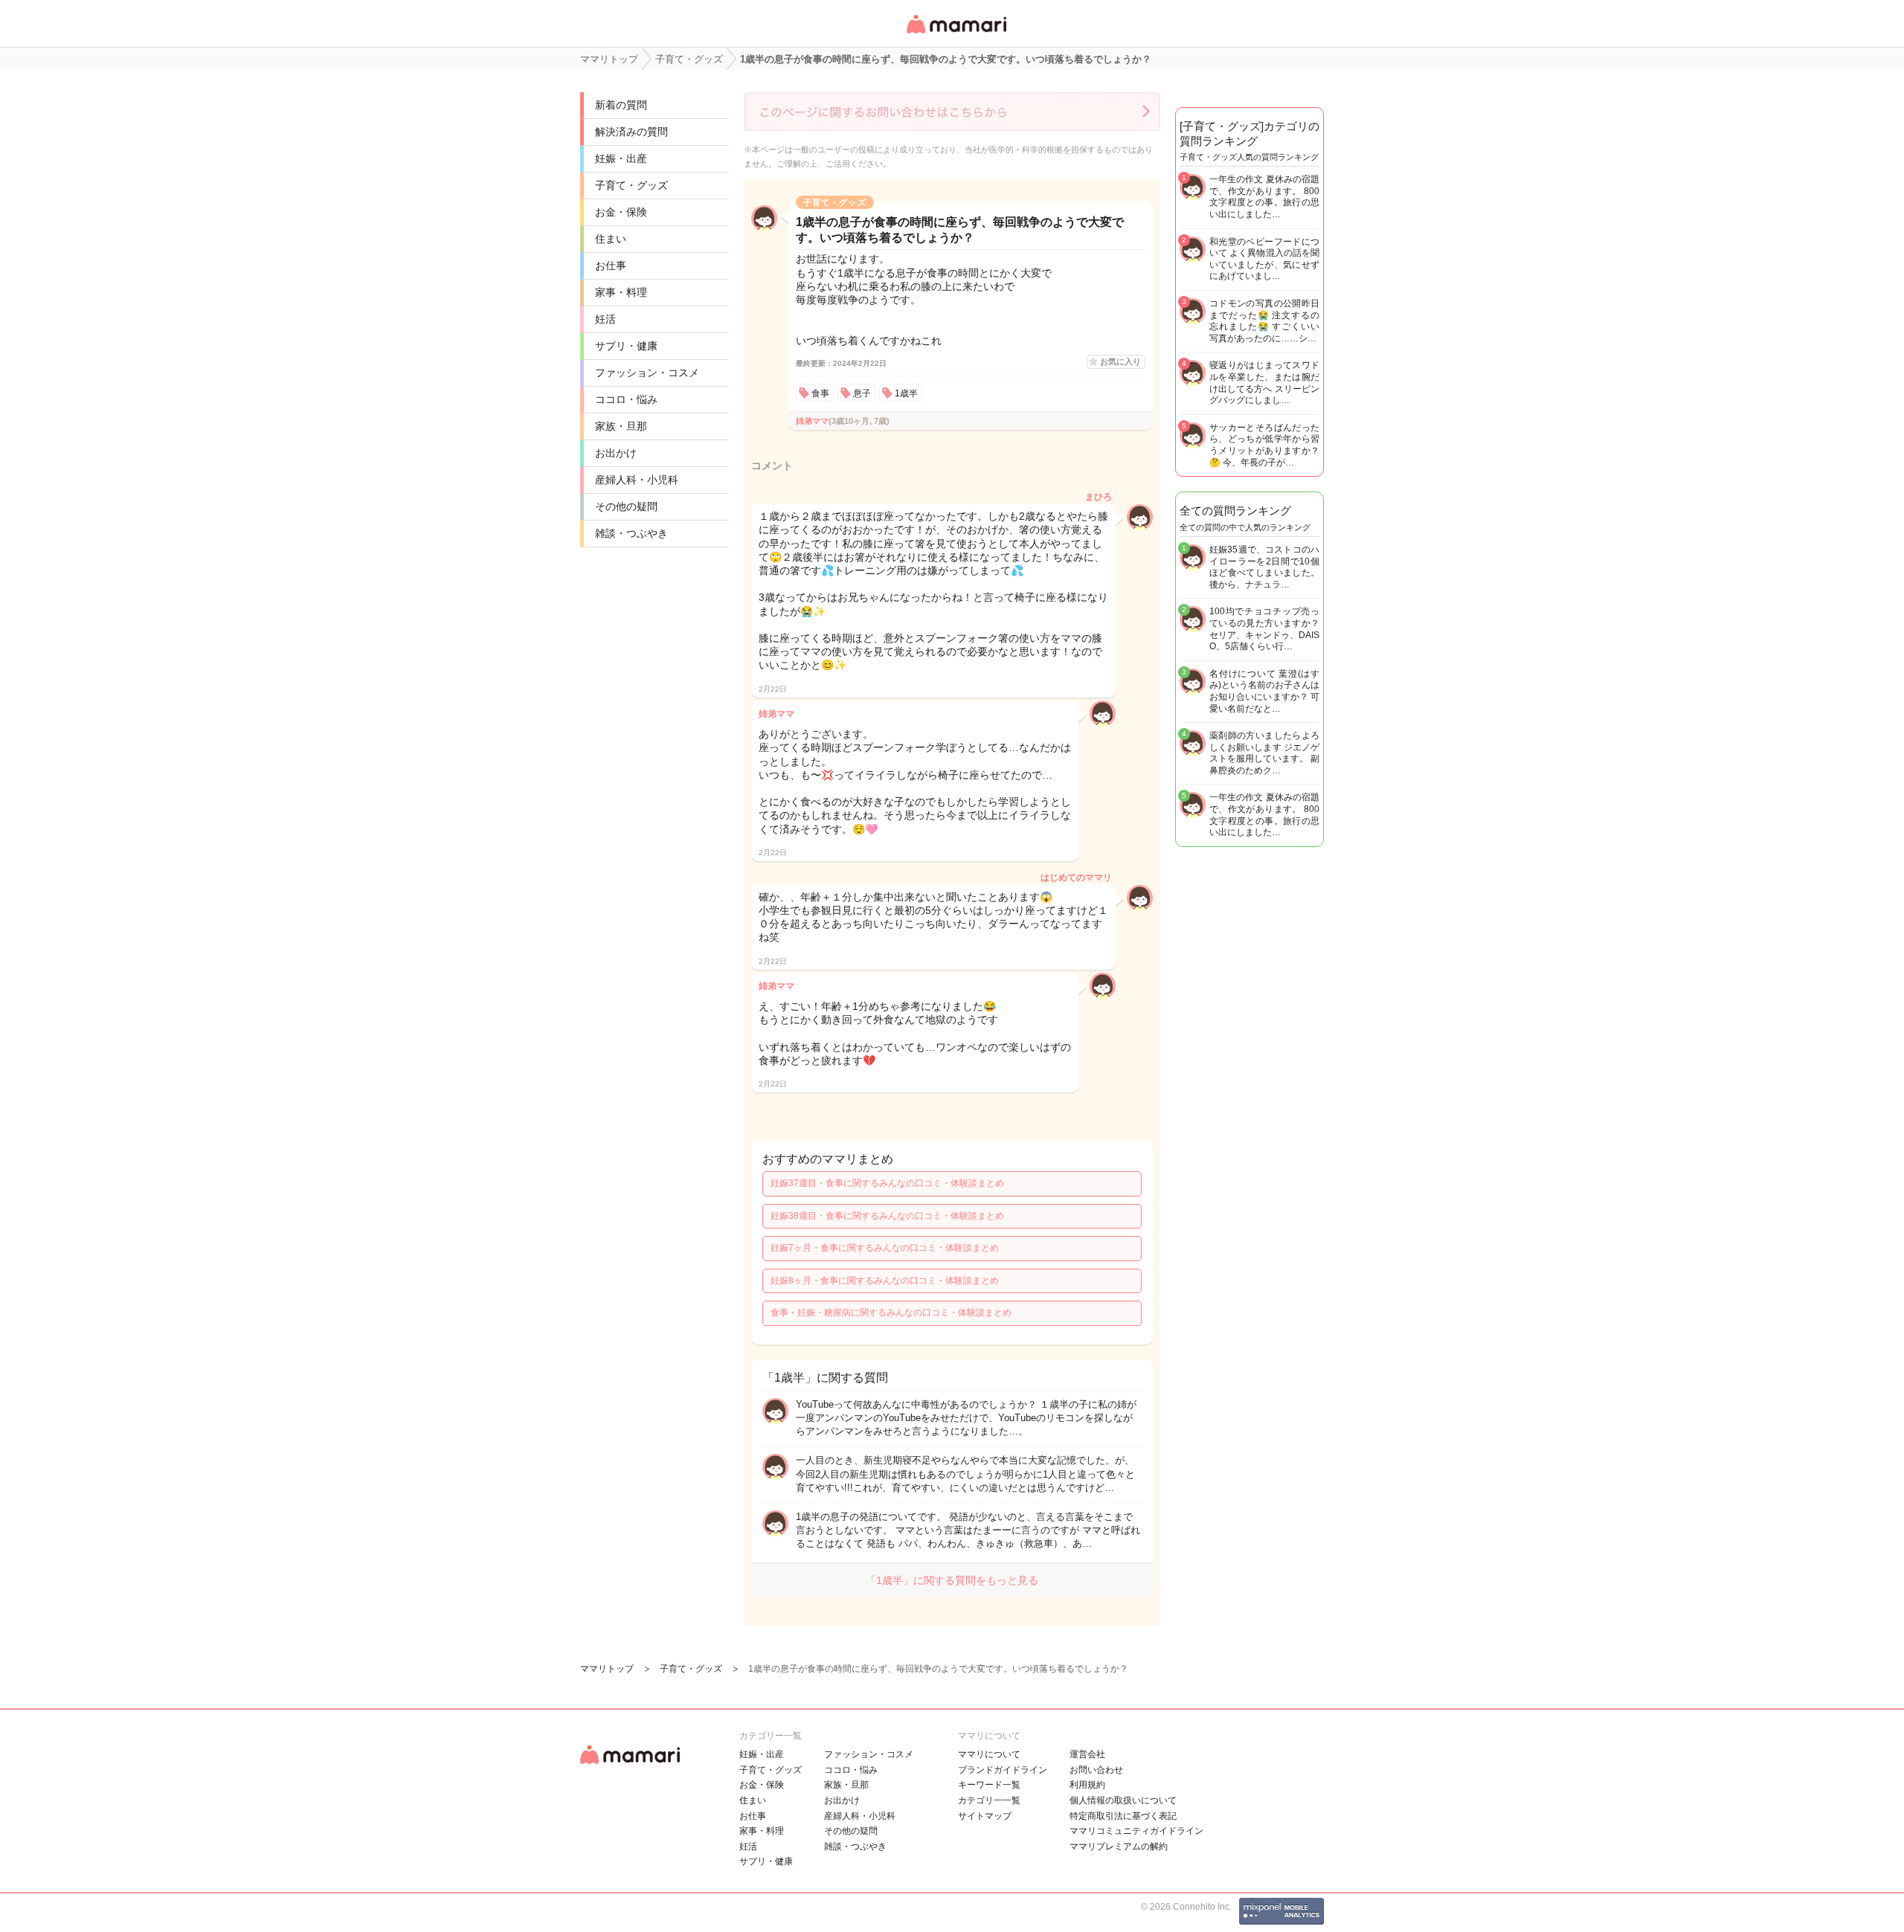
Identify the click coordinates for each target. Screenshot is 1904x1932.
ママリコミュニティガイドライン (1136, 1831)
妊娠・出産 (621, 158)
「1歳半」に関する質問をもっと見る (952, 1580)
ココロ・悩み (626, 399)
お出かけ (616, 453)
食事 (820, 393)
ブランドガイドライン (1003, 1770)
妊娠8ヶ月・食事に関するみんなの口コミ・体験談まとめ (885, 1281)
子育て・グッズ (631, 185)
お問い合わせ (1096, 1770)
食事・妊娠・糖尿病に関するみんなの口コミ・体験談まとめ (891, 1313)
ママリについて (989, 1754)
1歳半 (906, 393)
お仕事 (611, 265)
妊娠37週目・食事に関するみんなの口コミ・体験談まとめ (887, 1183)
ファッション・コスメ (647, 373)
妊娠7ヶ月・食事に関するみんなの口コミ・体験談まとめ (885, 1248)
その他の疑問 (626, 506)
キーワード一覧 (989, 1785)
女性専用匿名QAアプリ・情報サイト (956, 35)
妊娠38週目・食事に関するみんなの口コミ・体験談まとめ (887, 1216)
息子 (862, 393)
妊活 (605, 319)
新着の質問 (621, 105)
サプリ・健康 (626, 346)
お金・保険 (621, 212)
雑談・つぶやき (631, 533)
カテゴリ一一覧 (989, 1800)
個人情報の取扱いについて (1123, 1800)
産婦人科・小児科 (637, 480)
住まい (611, 239)
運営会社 (1087, 1754)
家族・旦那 (621, 426)
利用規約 (1087, 1785)
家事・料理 (621, 292)
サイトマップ (985, 1816)
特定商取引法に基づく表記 (1123, 1816)
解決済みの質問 (631, 132)
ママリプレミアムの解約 (1119, 1846)
